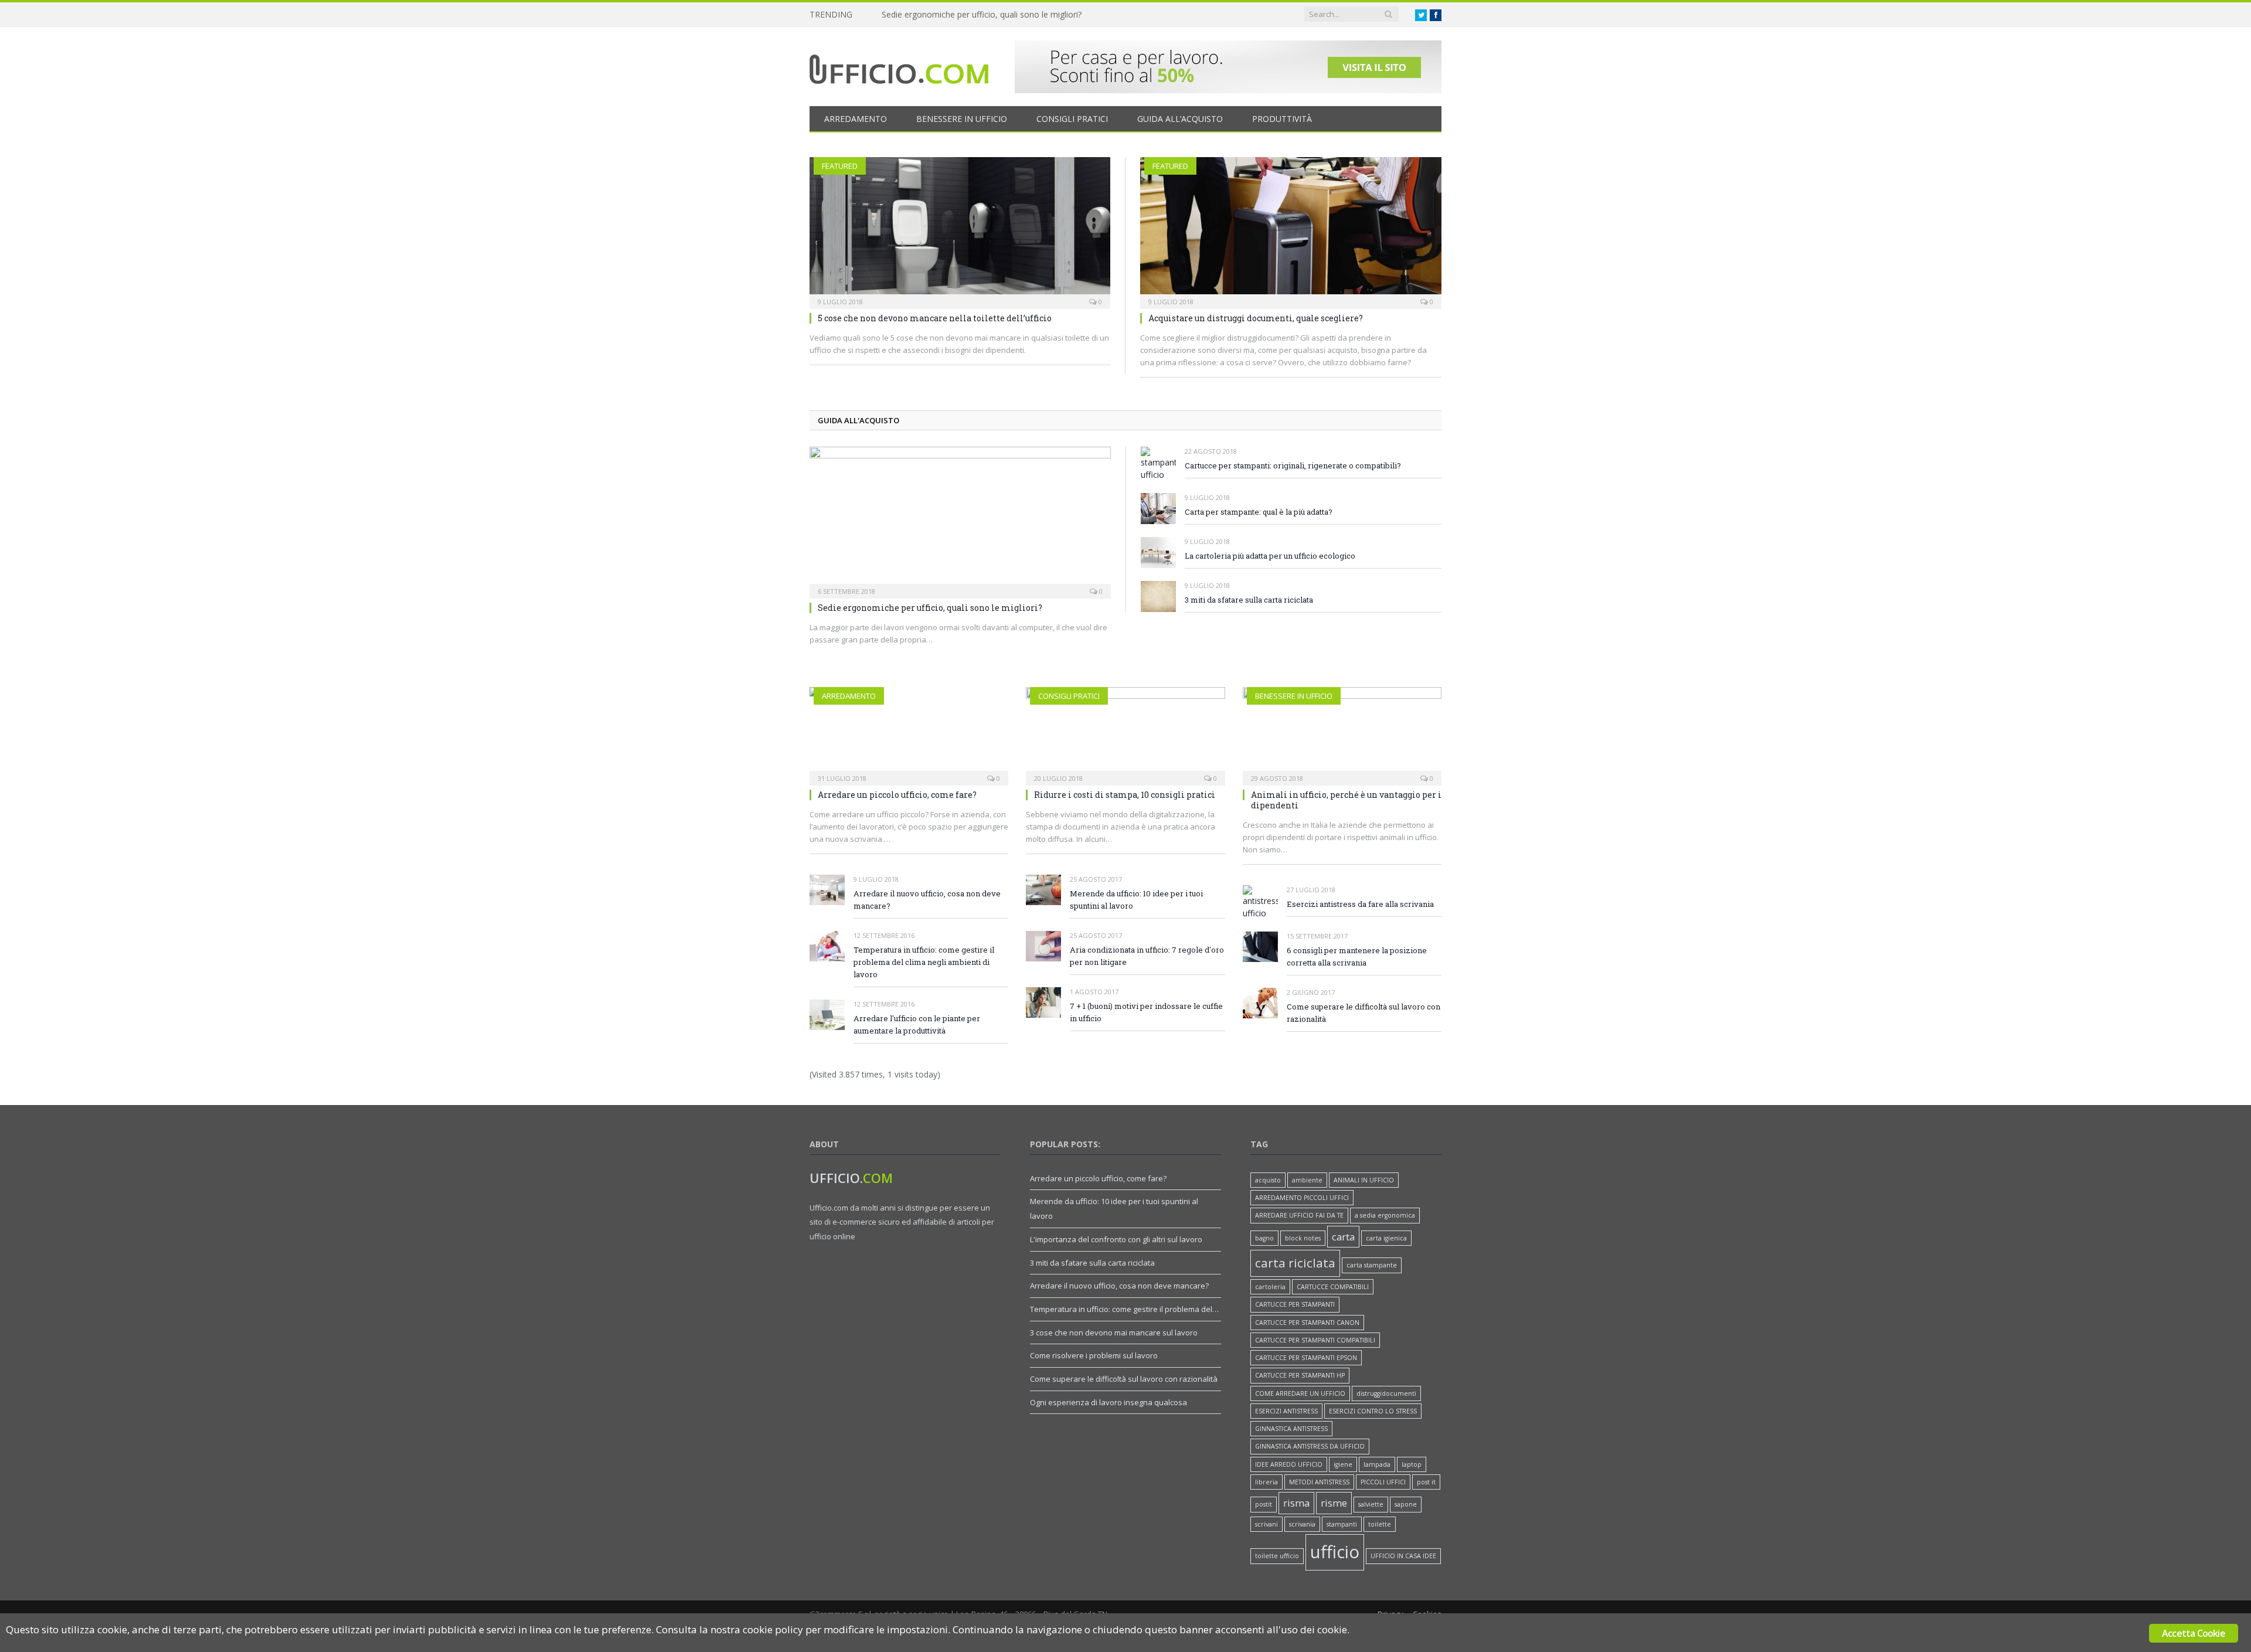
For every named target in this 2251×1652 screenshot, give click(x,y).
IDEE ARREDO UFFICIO (1289, 1464)
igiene (1343, 1464)
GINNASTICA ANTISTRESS (1291, 1429)
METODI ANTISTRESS (1319, 1482)
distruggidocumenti (1386, 1393)
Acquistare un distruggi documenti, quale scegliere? (1256, 318)
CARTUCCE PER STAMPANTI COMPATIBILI (1315, 1340)
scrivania (1302, 1524)
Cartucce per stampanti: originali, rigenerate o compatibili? (1293, 465)
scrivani (1266, 1524)
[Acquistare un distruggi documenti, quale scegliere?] (1291, 229)
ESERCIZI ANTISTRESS (1286, 1411)
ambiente (1307, 1180)
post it (1426, 1482)
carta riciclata (1295, 1263)
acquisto (1268, 1180)
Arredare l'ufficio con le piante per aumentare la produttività (917, 1024)
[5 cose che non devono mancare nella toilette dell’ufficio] (960, 229)
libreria (1266, 1482)
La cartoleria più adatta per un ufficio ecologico (1270, 556)
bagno (1264, 1238)
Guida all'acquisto (858, 420)
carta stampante (1372, 1265)
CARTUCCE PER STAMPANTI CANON (1307, 1323)
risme (1334, 1503)
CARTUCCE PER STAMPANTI (1295, 1304)
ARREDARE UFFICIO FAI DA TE (1299, 1215)
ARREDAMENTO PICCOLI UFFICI (1302, 1198)
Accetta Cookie (2194, 1633)
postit (1264, 1504)
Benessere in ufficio (962, 119)
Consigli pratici (1072, 119)
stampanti (1342, 1524)
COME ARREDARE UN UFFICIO (1300, 1393)
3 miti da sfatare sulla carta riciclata (1249, 600)
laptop (1412, 1464)
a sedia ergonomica (1385, 1215)
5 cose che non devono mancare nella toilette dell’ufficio (935, 318)
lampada (1377, 1464)
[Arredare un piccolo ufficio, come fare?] (909, 735)
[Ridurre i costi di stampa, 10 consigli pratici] (1125, 735)
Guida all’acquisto (1180, 119)
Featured (840, 166)
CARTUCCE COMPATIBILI (1333, 1287)
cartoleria (1270, 1287)
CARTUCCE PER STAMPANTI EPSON (1306, 1358)
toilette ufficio (1277, 1556)
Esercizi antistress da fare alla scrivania (1360, 904)
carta (1343, 1237)
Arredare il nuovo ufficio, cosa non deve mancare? (927, 900)
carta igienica (1386, 1238)
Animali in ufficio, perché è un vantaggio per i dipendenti (987, 15)
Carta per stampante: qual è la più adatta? (1259, 512)
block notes (1303, 1238)
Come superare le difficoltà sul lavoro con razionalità (1363, 1013)
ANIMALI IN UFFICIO (1364, 1180)
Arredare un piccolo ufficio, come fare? (897, 795)
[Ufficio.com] (899, 67)
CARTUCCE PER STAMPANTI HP (1300, 1375)
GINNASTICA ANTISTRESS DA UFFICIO (1310, 1446)
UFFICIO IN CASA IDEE (1403, 1556)
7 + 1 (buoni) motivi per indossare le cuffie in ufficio (1146, 1012)
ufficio (1335, 1552)
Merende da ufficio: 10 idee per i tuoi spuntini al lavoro (1136, 900)
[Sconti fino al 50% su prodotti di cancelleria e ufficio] (1228, 90)
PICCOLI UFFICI (1383, 1482)
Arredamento (856, 119)
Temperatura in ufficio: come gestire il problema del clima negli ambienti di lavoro (924, 962)
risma (1296, 1503)
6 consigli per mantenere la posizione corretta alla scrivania (1357, 956)
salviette (1371, 1504)
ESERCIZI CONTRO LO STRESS (1373, 1411)
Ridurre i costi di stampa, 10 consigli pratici (1125, 795)
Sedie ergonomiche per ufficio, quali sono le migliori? (930, 608)
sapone (1406, 1504)
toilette (1380, 1524)
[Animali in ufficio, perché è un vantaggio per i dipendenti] (1342, 735)
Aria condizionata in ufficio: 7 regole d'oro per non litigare (1147, 956)
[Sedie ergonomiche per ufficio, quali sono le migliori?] (960, 519)
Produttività (1282, 119)
